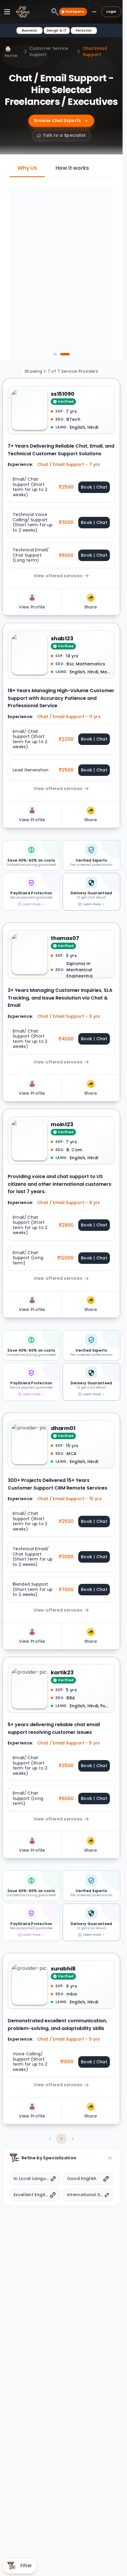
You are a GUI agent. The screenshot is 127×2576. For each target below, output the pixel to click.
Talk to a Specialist (64, 135)
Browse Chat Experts (58, 121)
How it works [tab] (72, 168)
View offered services (58, 576)
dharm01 (63, 1428)
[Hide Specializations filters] (110, 2158)
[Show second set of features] (68, 354)
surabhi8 (63, 1969)
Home (11, 52)
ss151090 (63, 394)
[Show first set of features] (58, 354)
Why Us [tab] (27, 168)
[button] (61, 487)
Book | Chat (94, 487)
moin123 (62, 1124)
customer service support (49, 51)
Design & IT (57, 30)
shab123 (62, 638)
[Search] (55, 12)
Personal (84, 30)
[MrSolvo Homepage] (23, 12)
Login (111, 11)
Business (30, 30)
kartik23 (62, 1672)
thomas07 (65, 938)
